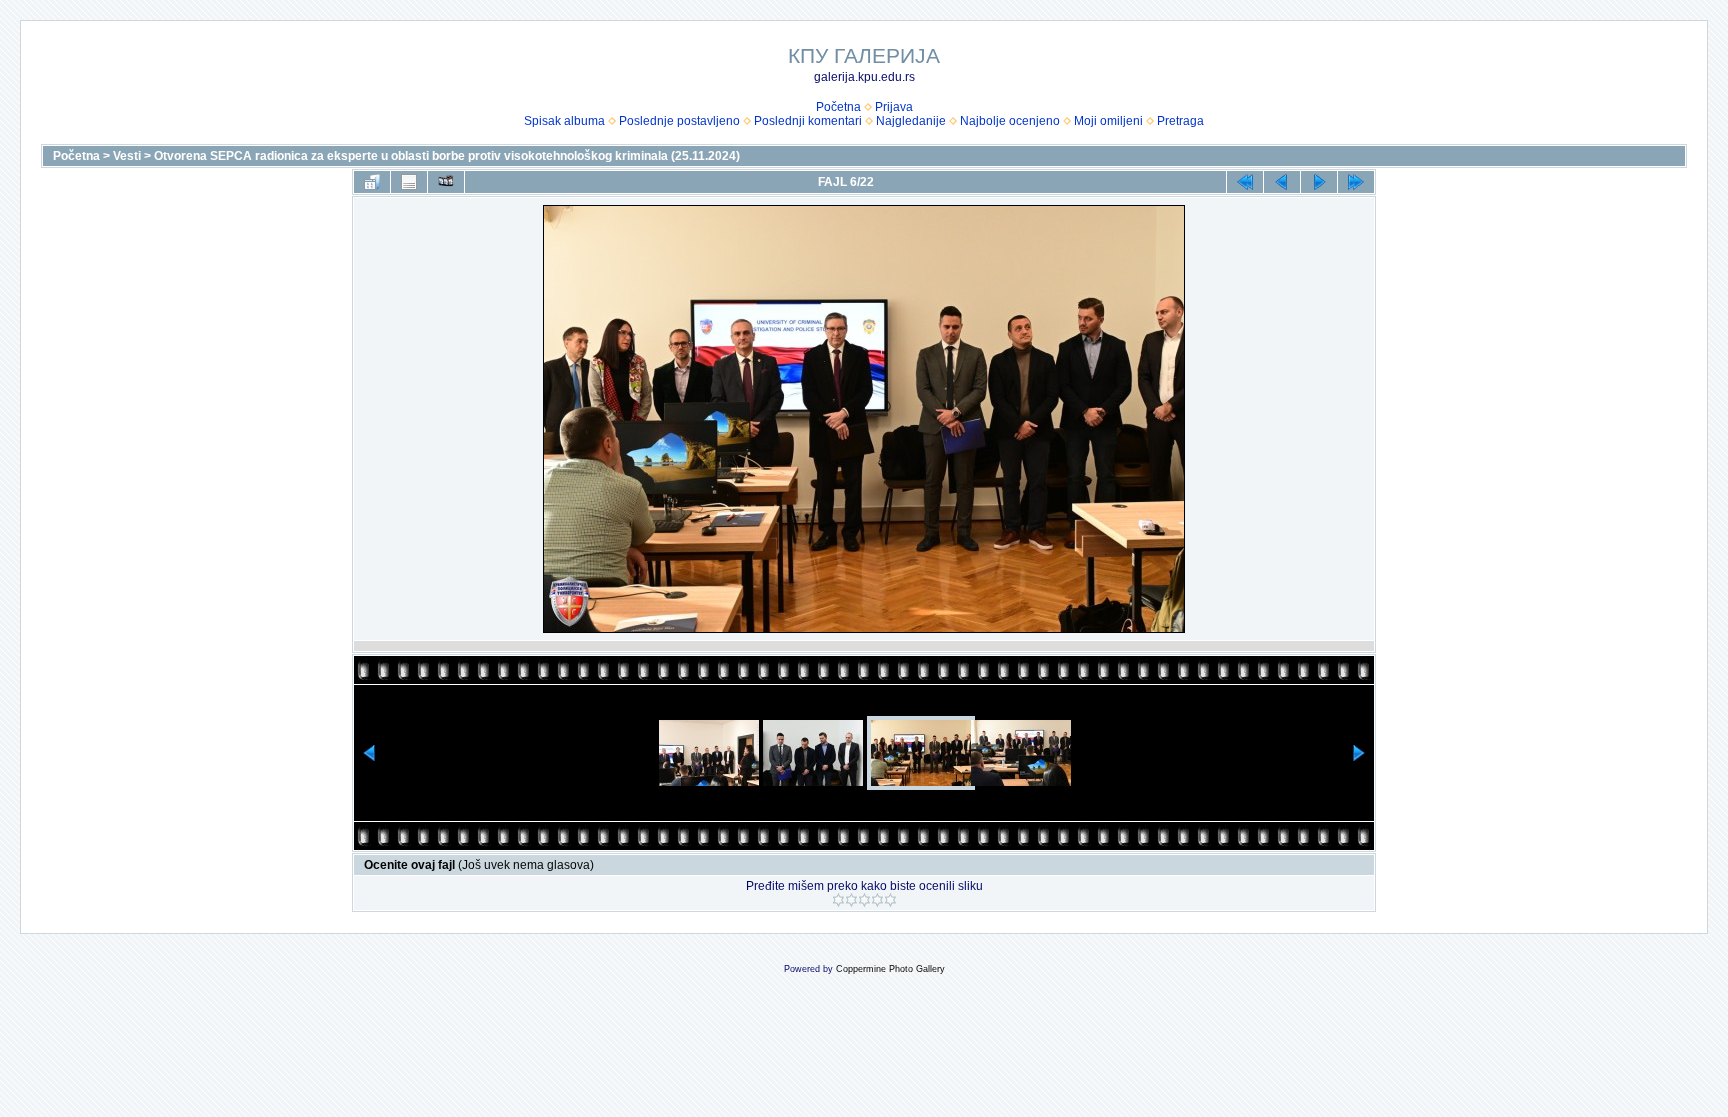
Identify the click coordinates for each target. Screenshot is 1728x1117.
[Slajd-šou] (446, 182)
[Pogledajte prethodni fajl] (1282, 182)
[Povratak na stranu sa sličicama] (372, 182)
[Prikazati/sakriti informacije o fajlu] (409, 182)
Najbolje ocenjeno (1010, 121)
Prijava (894, 107)
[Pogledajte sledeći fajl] (1319, 182)
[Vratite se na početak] (1245, 182)
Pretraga (1180, 121)
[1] (838, 900)
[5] (890, 900)
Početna (838, 107)
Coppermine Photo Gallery (890, 969)
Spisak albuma (564, 121)
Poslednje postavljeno (679, 121)
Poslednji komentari (808, 121)
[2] (851, 900)
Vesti (127, 156)
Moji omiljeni (1108, 121)
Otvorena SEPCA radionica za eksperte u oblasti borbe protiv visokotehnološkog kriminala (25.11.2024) (447, 156)
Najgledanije (911, 121)
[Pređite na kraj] (1356, 182)
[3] (864, 900)
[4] (877, 900)
